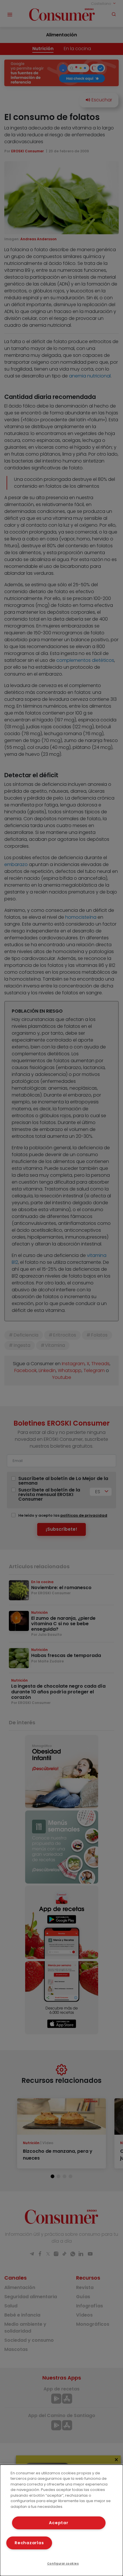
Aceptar (58, 2523)
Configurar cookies (63, 2564)
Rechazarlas (29, 2543)
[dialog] (61, 2520)
